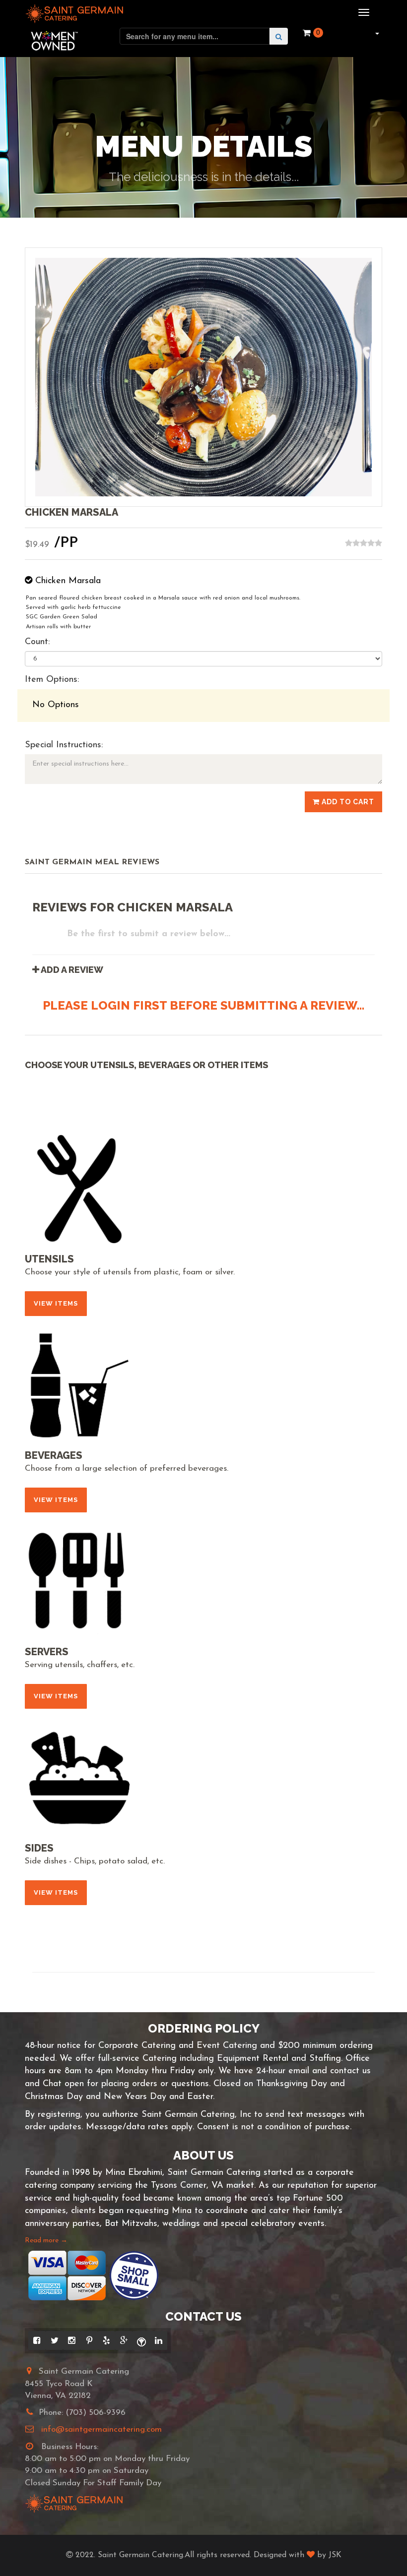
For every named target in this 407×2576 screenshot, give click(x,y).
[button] (376, 33)
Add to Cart (347, 802)
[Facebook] (37, 2340)
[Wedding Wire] (141, 2340)
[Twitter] (54, 2340)
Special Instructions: (64, 745)
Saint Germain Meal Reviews (92, 862)
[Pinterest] (89, 2340)
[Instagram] (72, 2340)
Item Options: (52, 680)
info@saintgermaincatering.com (102, 2429)
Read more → (46, 2241)
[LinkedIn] (159, 2340)
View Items (56, 1303)
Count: (37, 642)
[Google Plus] (124, 2340)
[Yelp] (106, 2340)
